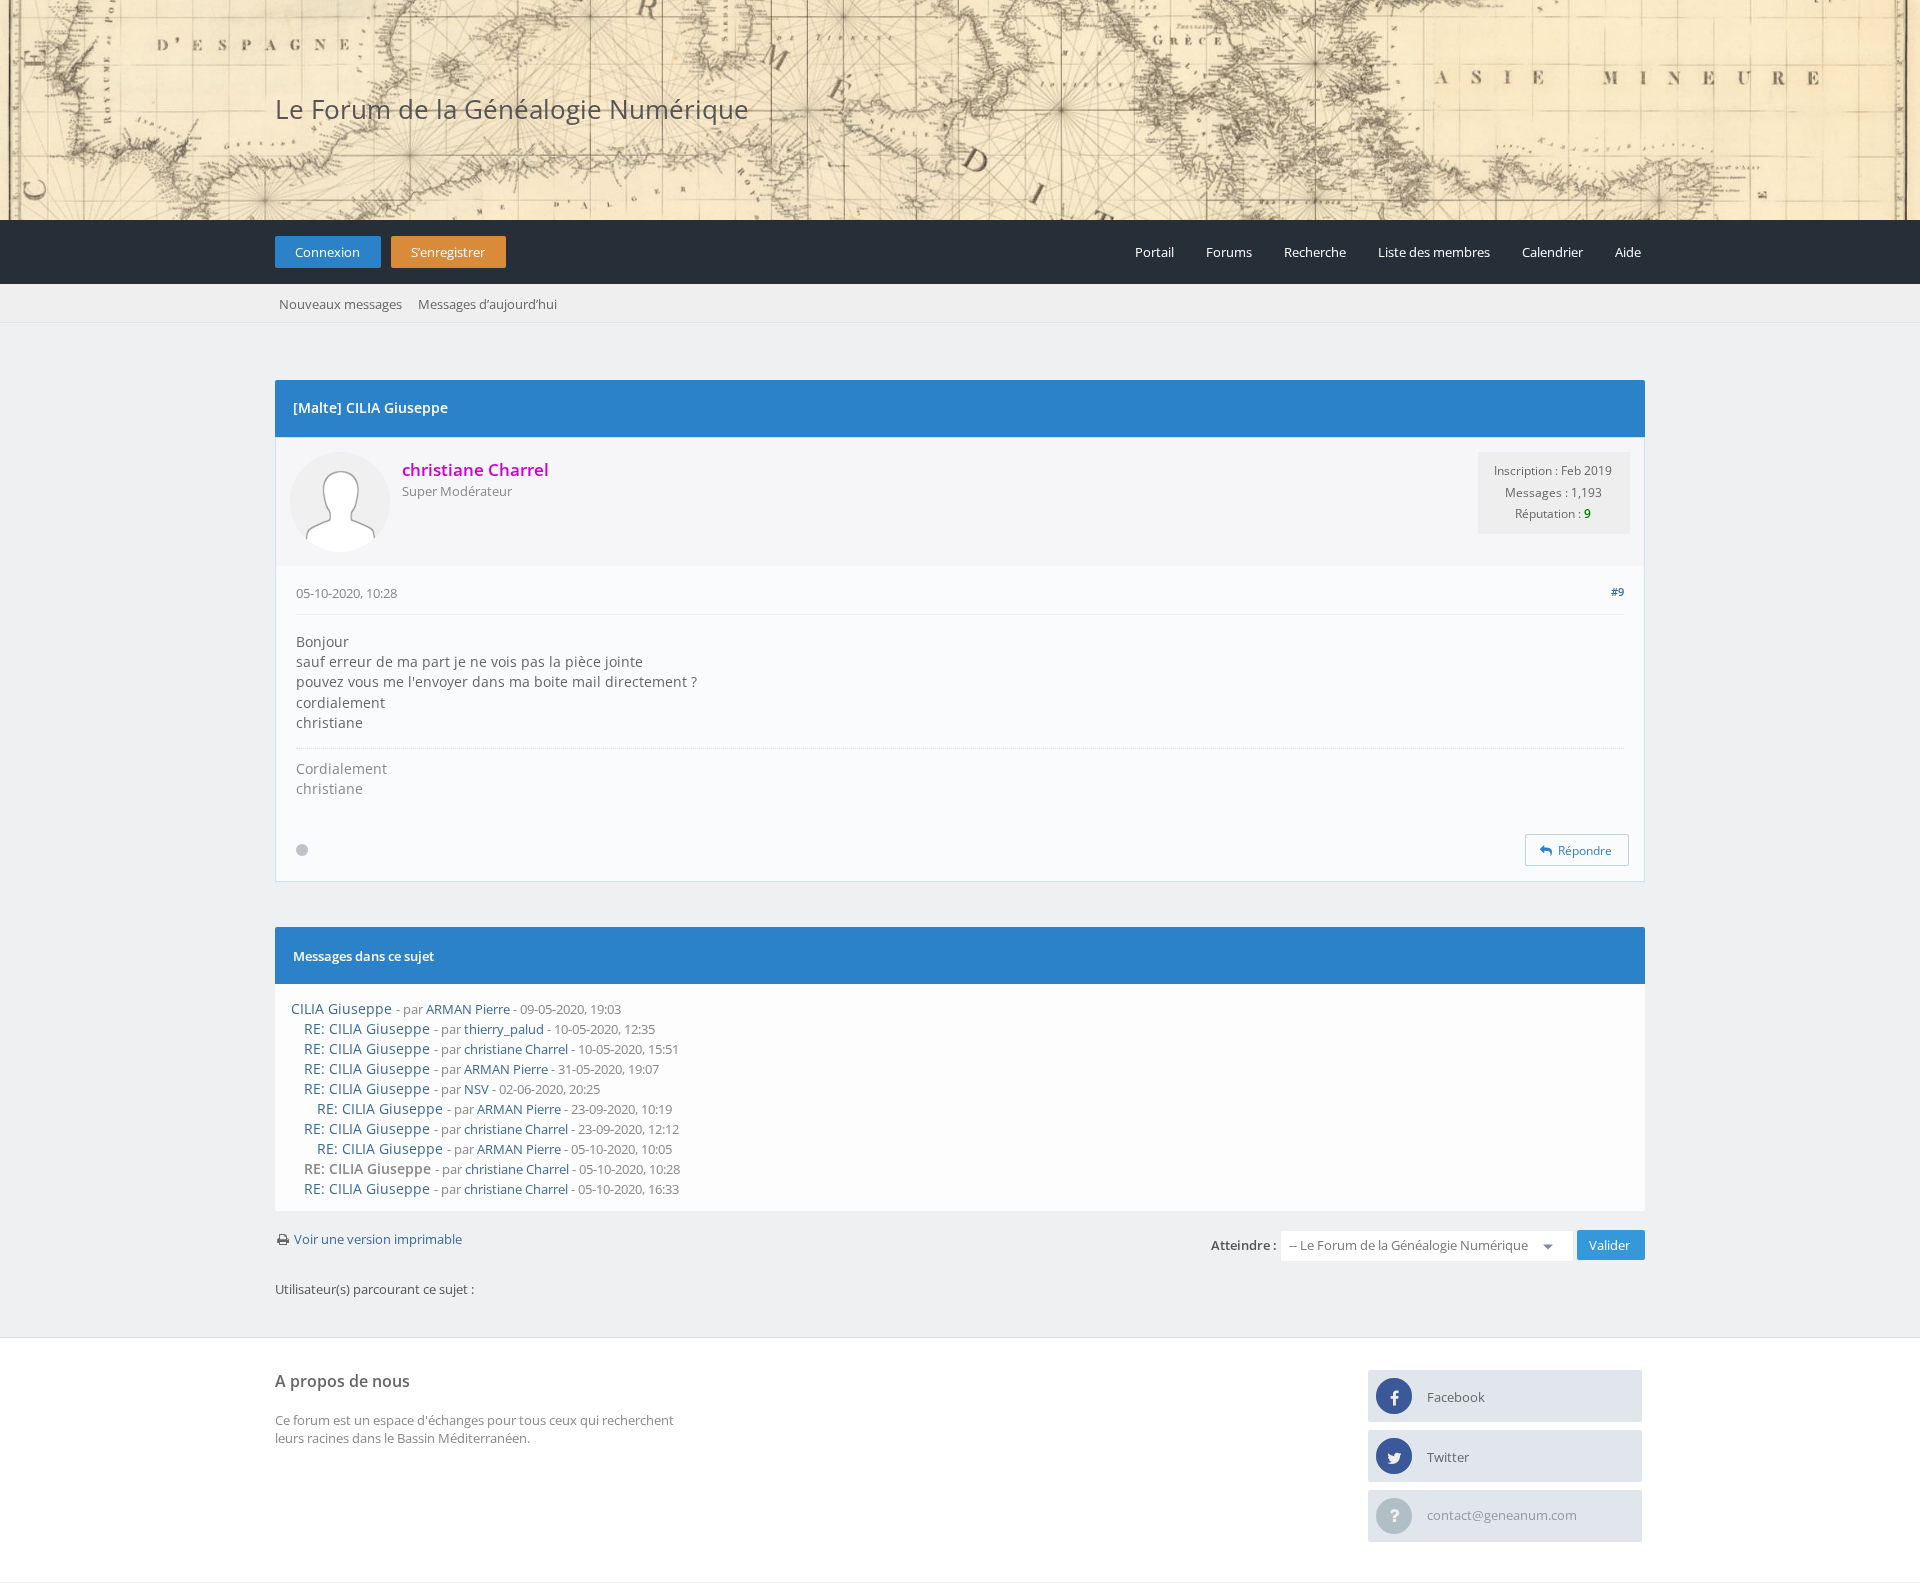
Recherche (1315, 252)
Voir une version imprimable (378, 1239)
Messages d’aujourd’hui (487, 304)
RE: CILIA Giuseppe (367, 1028)
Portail (1154, 252)
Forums (1229, 252)
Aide (1628, 252)
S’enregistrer (448, 252)
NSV (476, 1089)
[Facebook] (1394, 1397)
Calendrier (1552, 252)
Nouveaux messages (340, 304)
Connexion (327, 252)
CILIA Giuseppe (341, 1008)
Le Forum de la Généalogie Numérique (512, 109)
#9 (1617, 591)
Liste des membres (1434, 252)
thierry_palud (504, 1029)
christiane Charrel (516, 1049)
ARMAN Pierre (468, 1009)
